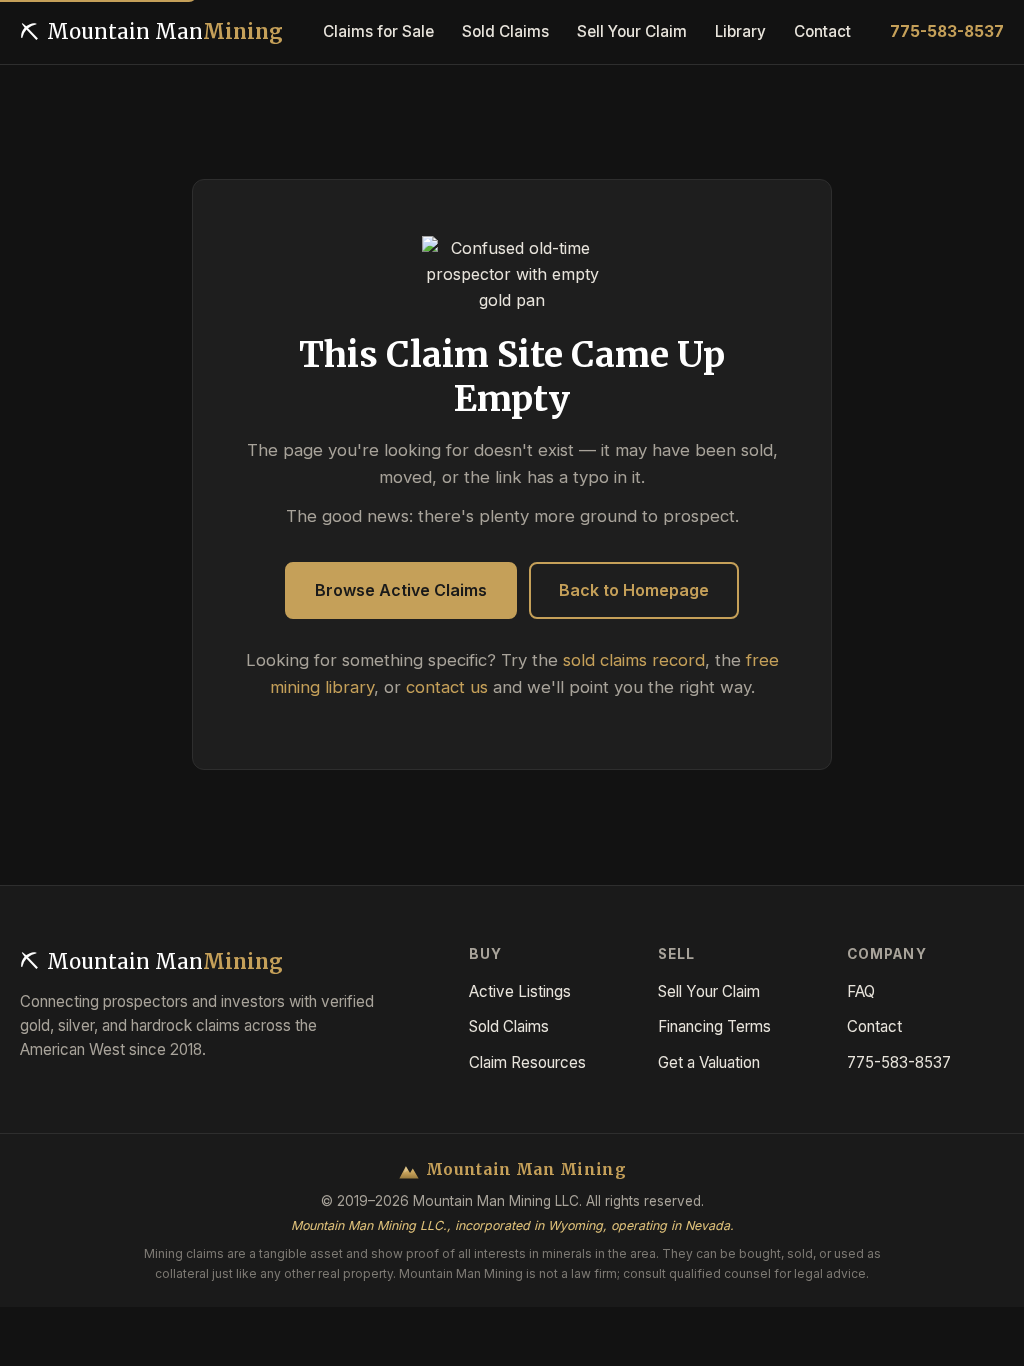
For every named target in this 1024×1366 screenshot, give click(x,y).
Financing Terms (714, 1026)
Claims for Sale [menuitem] (378, 31)
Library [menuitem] (740, 31)
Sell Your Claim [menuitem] (632, 31)
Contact (874, 1026)
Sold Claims (509, 1026)
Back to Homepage (634, 590)
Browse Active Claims (401, 590)
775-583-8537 (947, 31)
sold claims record (634, 660)
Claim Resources (527, 1062)
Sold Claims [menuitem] (505, 31)
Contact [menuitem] (822, 31)
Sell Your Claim (709, 991)
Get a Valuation (709, 1062)
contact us (447, 687)
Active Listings (520, 991)
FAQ (861, 991)
